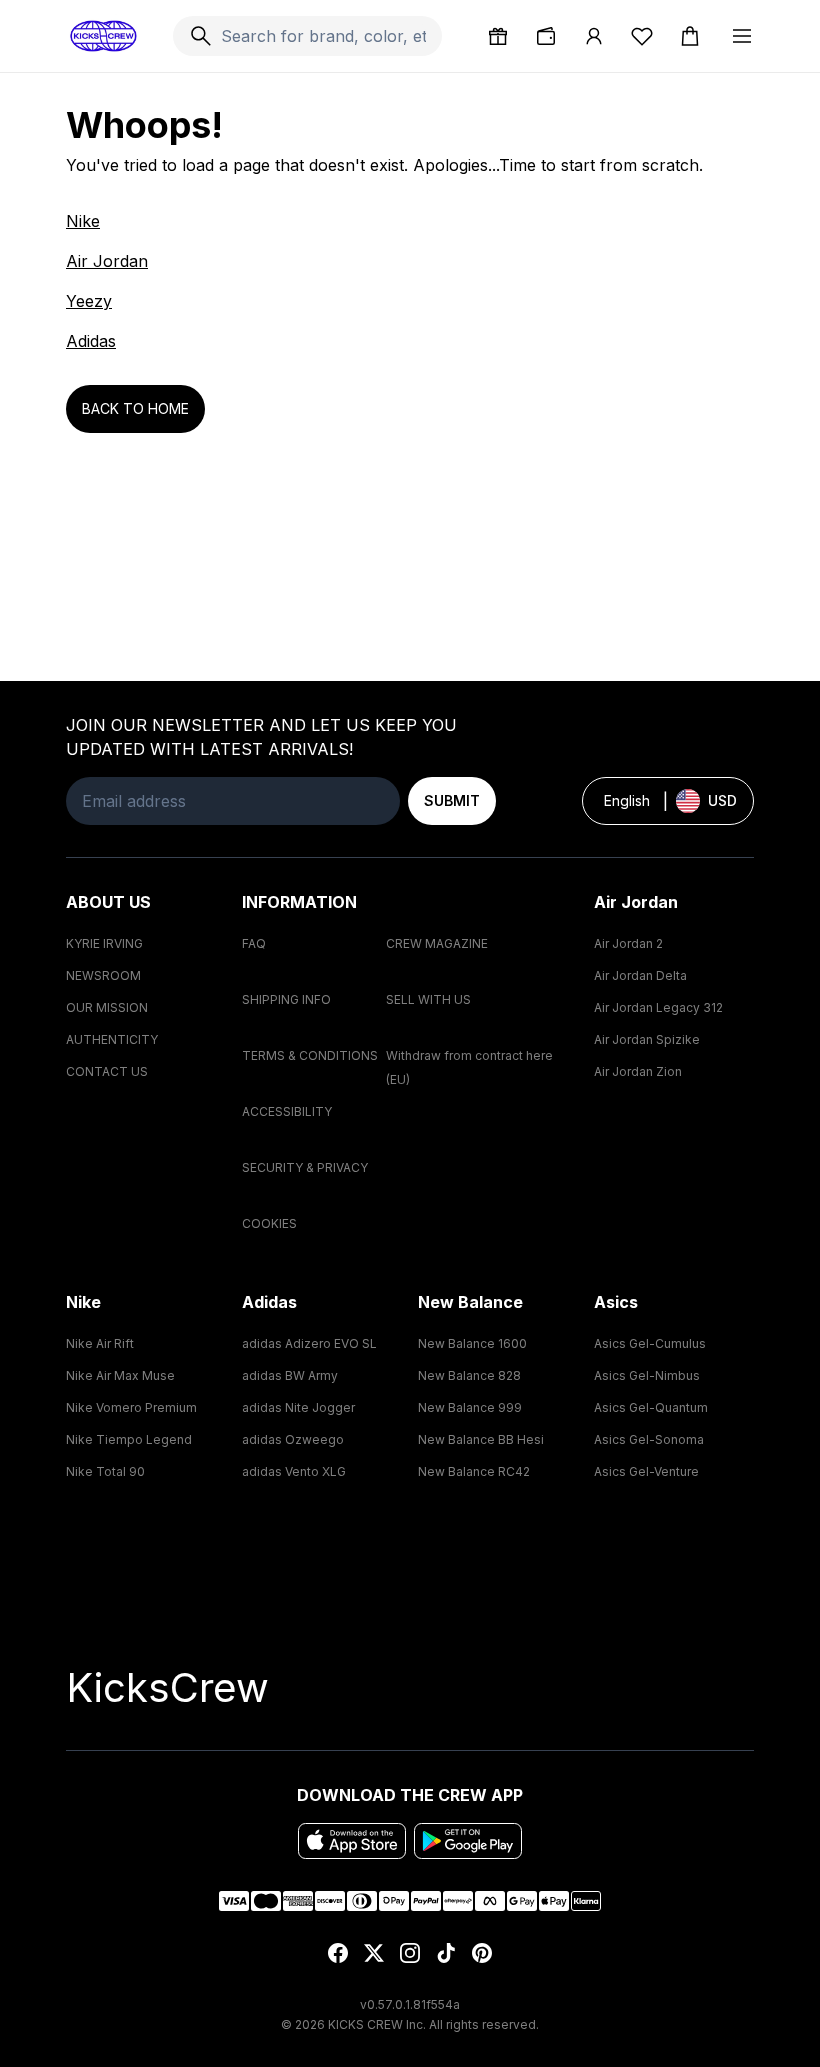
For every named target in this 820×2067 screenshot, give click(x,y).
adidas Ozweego (293, 1439)
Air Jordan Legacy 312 (658, 1007)
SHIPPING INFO (286, 999)
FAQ (254, 943)
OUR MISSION (107, 1007)
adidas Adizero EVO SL (309, 1343)
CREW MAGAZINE (437, 943)
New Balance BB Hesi (481, 1439)
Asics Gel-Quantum (651, 1407)
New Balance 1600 (472, 1343)
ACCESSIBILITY (287, 1111)
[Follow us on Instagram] (410, 1953)
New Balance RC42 (474, 1471)
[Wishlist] (642, 36)
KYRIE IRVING (104, 943)
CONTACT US (107, 1071)
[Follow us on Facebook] (338, 1953)
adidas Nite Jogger (298, 1407)
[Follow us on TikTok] (446, 1953)
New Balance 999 (470, 1407)
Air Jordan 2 (628, 943)
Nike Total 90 (105, 1471)
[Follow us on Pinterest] (482, 1953)
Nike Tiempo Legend (129, 1439)
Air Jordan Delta (640, 975)
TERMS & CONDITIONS (310, 1055)
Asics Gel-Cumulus (650, 1343)
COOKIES (269, 1223)
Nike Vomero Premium (131, 1407)
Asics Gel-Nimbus (647, 1375)
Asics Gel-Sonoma (649, 1439)
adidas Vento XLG (294, 1471)
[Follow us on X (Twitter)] (374, 1953)
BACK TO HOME (135, 408)
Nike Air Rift (100, 1343)
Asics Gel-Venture (646, 1471)
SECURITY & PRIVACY (305, 1167)
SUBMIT (452, 800)
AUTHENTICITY (112, 1039)
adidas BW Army (290, 1375)
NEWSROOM (103, 975)
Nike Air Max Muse (120, 1375)
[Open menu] (742, 36)
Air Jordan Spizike (647, 1039)
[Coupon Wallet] (546, 36)
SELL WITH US (428, 999)
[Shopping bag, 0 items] (690, 36)
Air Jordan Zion (638, 1071)
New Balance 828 (469, 1375)
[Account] (594, 36)
